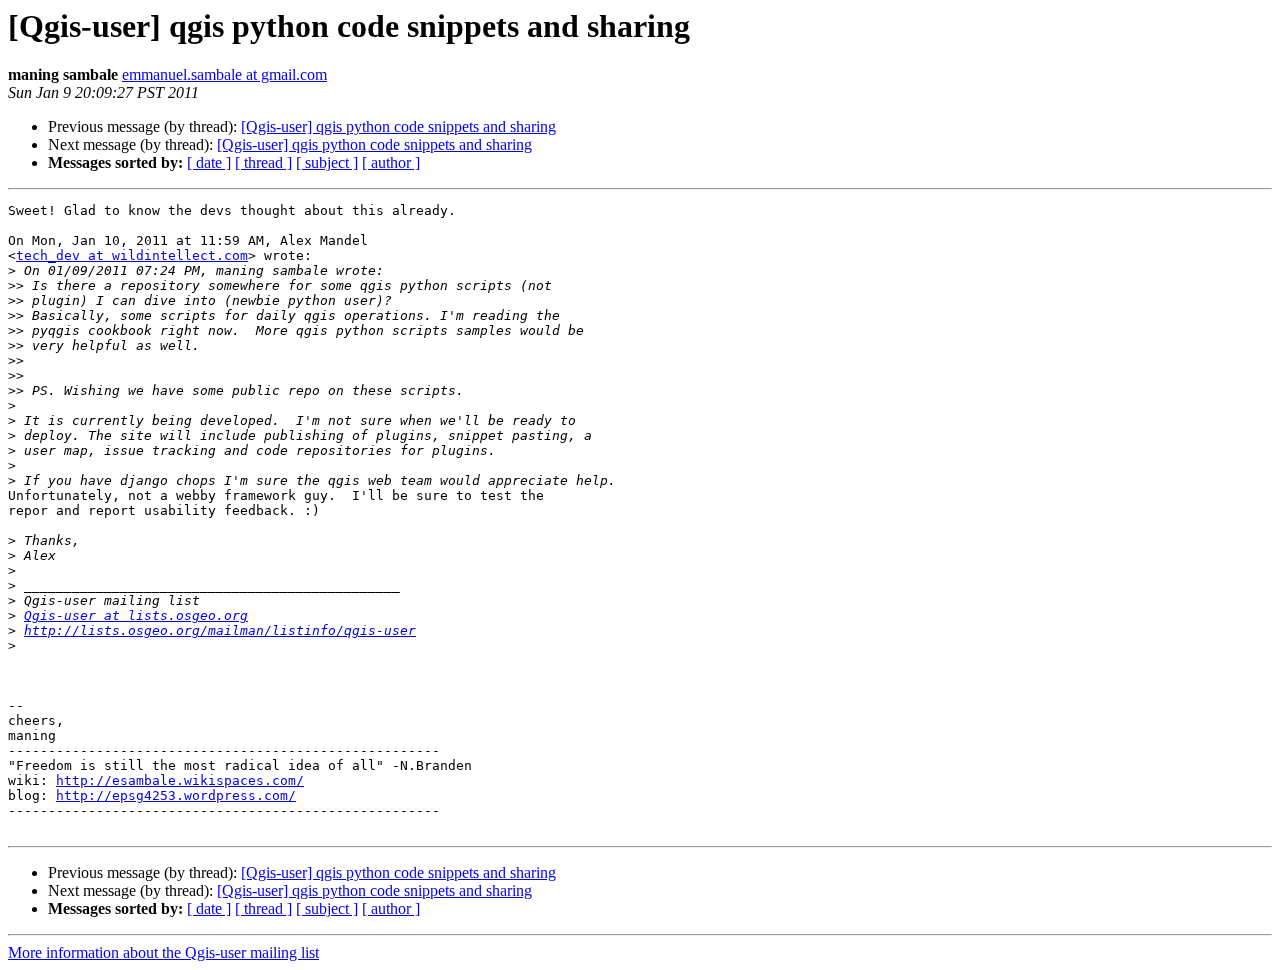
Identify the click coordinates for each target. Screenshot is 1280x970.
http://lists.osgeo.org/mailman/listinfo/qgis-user (220, 630)
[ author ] (391, 162)
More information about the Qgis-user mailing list (163, 952)
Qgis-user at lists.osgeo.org (136, 615)
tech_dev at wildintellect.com (132, 255)
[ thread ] (263, 162)
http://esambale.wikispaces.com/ (180, 780)
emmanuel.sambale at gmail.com (224, 74)
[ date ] (209, 162)
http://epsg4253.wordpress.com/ (176, 795)
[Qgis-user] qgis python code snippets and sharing (398, 126)
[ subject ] (327, 162)
